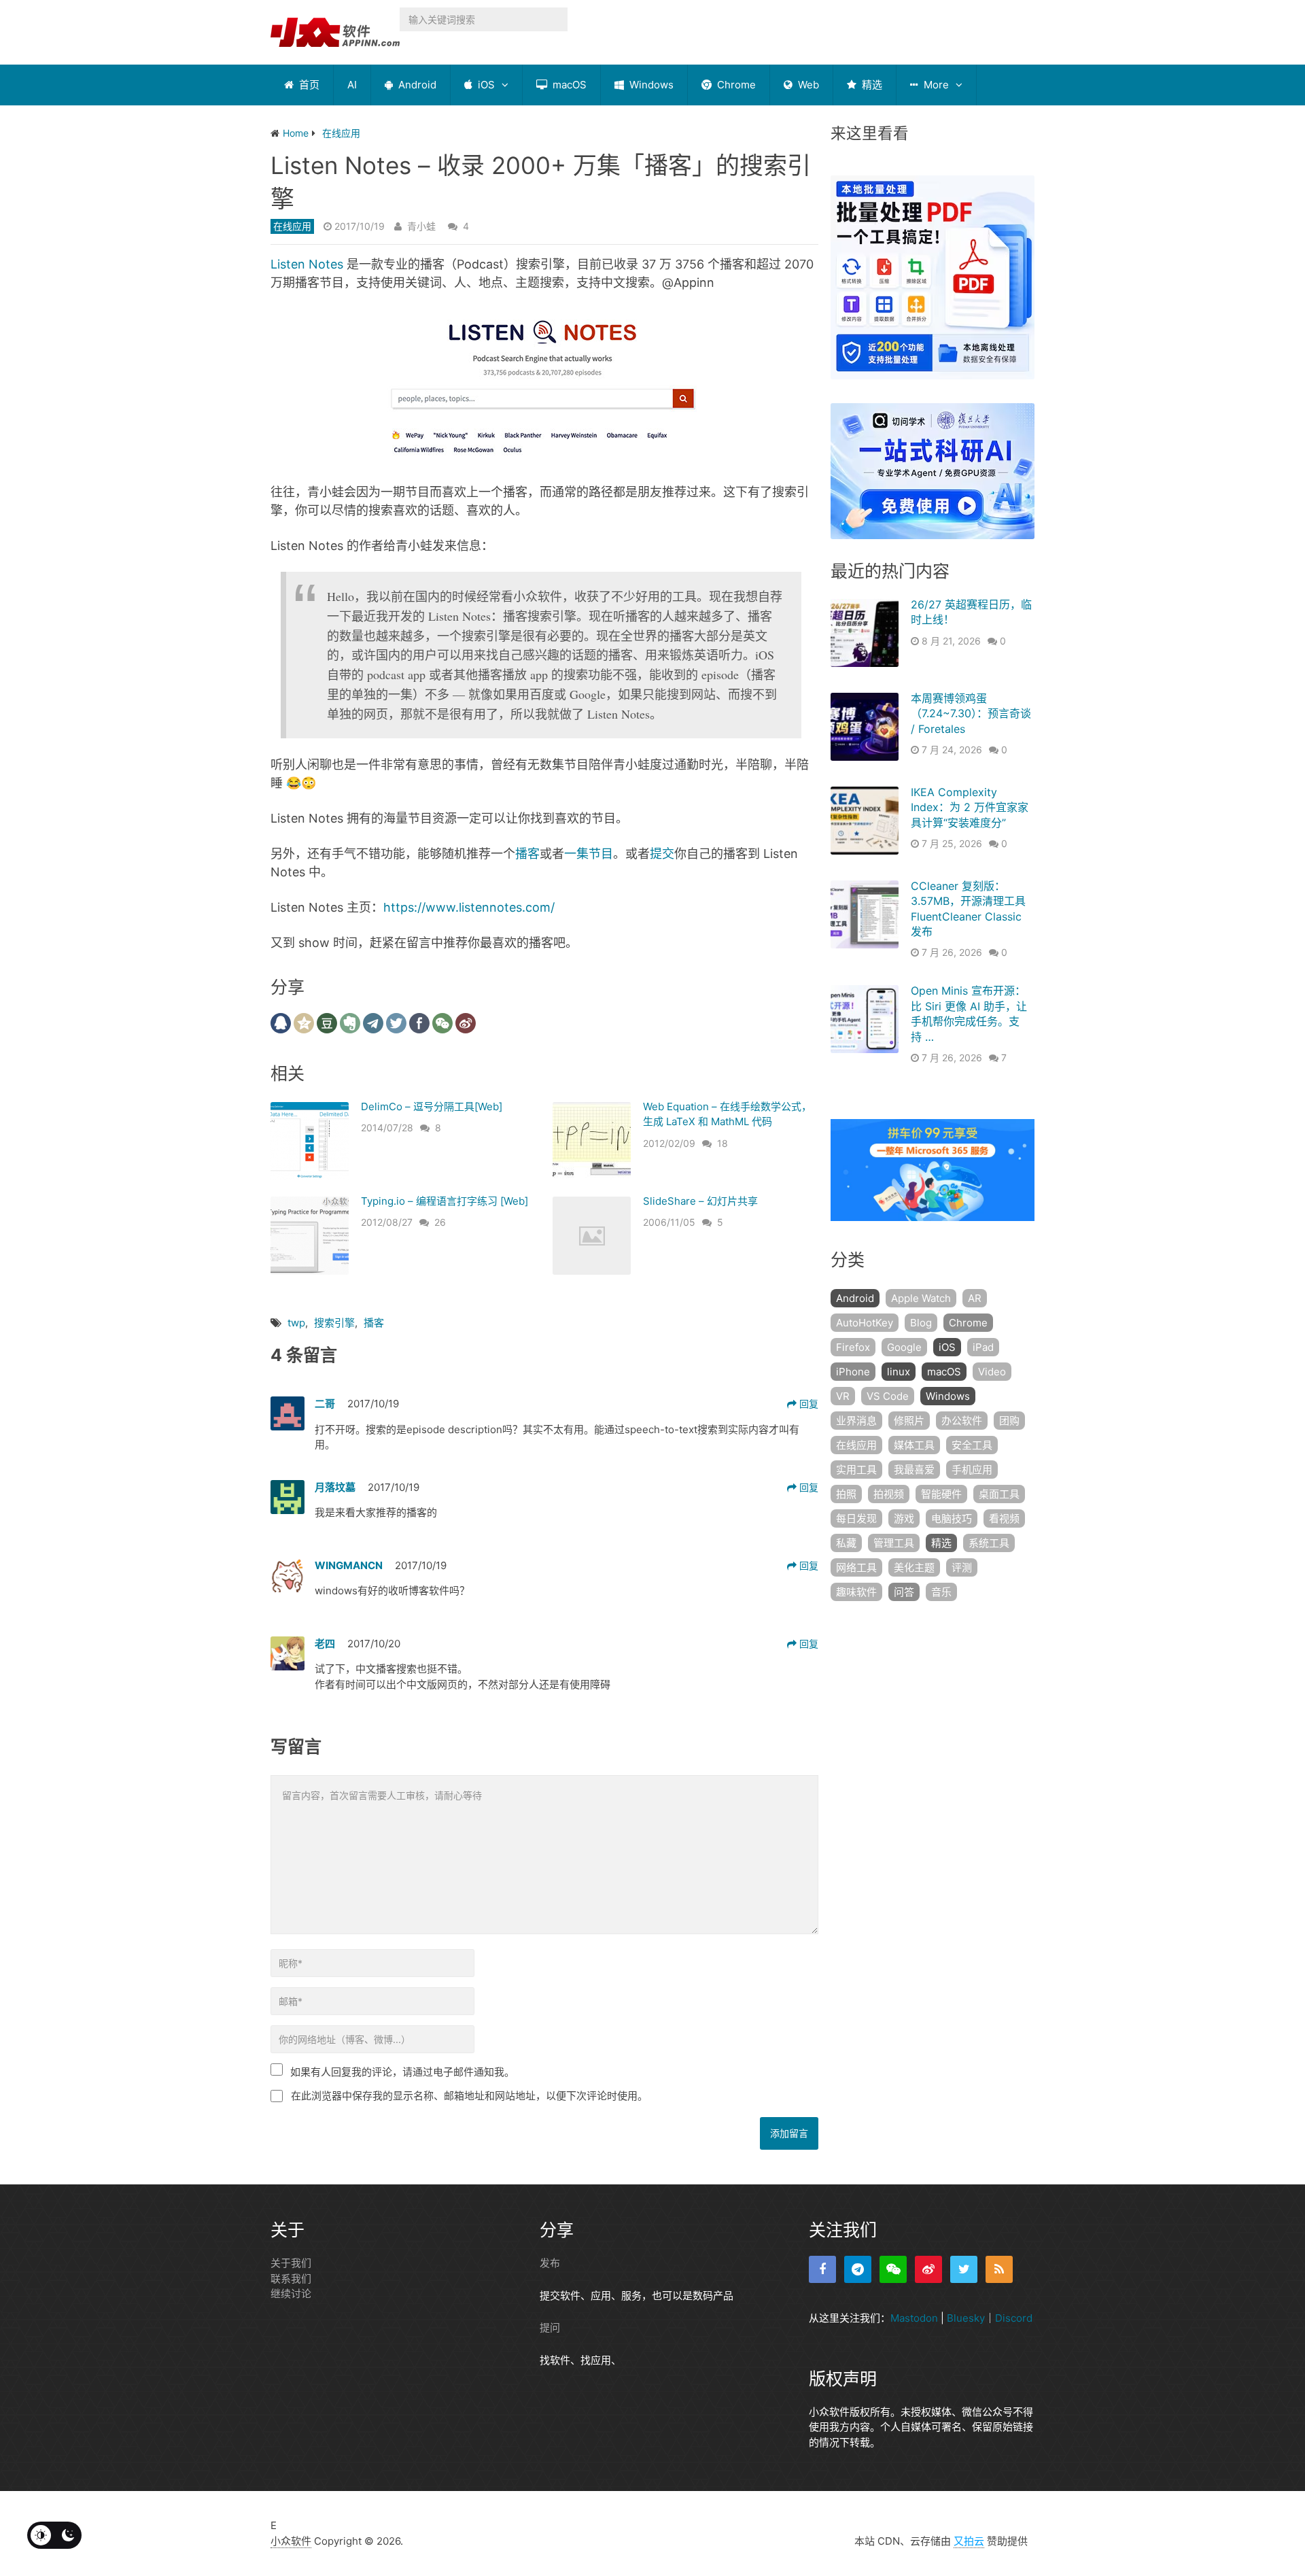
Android (416, 85)
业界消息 (856, 1421)
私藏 (846, 1543)
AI (352, 85)
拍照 (846, 1494)
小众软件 (291, 2541)
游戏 (904, 1518)
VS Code (888, 1396)
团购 (1009, 1421)
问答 (904, 1592)
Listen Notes (307, 264)
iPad (983, 1347)
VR (843, 1396)
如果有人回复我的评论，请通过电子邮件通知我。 (402, 2072)
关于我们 (291, 2263)
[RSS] (999, 2269)
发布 (550, 2263)
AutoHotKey (865, 1323)
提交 (662, 854)
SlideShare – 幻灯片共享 (700, 1201)
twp (296, 1323)
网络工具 (856, 1567)
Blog (921, 1323)
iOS (485, 85)
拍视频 (889, 1494)
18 (723, 1143)
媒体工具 (914, 1445)
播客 (527, 854)
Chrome (735, 85)
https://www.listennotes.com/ (469, 907)
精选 (871, 85)
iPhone (853, 1372)
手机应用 (972, 1470)
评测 (962, 1567)
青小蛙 (421, 226)
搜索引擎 (334, 1323)
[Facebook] (822, 2269)
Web (807, 85)
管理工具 (894, 1543)
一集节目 (589, 854)
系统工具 (989, 1543)
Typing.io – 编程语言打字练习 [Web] (445, 1201)
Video (992, 1372)
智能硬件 (941, 1494)
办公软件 (962, 1421)
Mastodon (914, 2318)
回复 (807, 1404)
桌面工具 (999, 1494)
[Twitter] (964, 2269)
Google (904, 1347)
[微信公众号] (893, 2269)
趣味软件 (856, 1592)
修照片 (909, 1421)
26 (440, 1222)
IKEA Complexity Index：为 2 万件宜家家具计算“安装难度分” (970, 807)
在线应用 (292, 226)
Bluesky (966, 2318)
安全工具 (972, 1445)
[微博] (928, 2269)
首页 (308, 85)
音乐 (941, 1592)
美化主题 (914, 1567)
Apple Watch (921, 1298)
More (935, 85)
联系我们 (291, 2279)
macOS (568, 85)
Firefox (853, 1347)
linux (899, 1372)
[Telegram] (858, 2269)
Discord (1014, 2318)
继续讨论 (291, 2294)
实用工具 (856, 1470)
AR (975, 1298)
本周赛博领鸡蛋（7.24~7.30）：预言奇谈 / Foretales (971, 714)
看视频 (1004, 1518)
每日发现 (856, 1518)
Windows (650, 85)
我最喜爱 (914, 1470)
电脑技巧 (952, 1518)
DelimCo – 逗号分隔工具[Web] (432, 1106)
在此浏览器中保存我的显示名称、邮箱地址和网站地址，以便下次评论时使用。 (469, 2096)
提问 (550, 2328)
